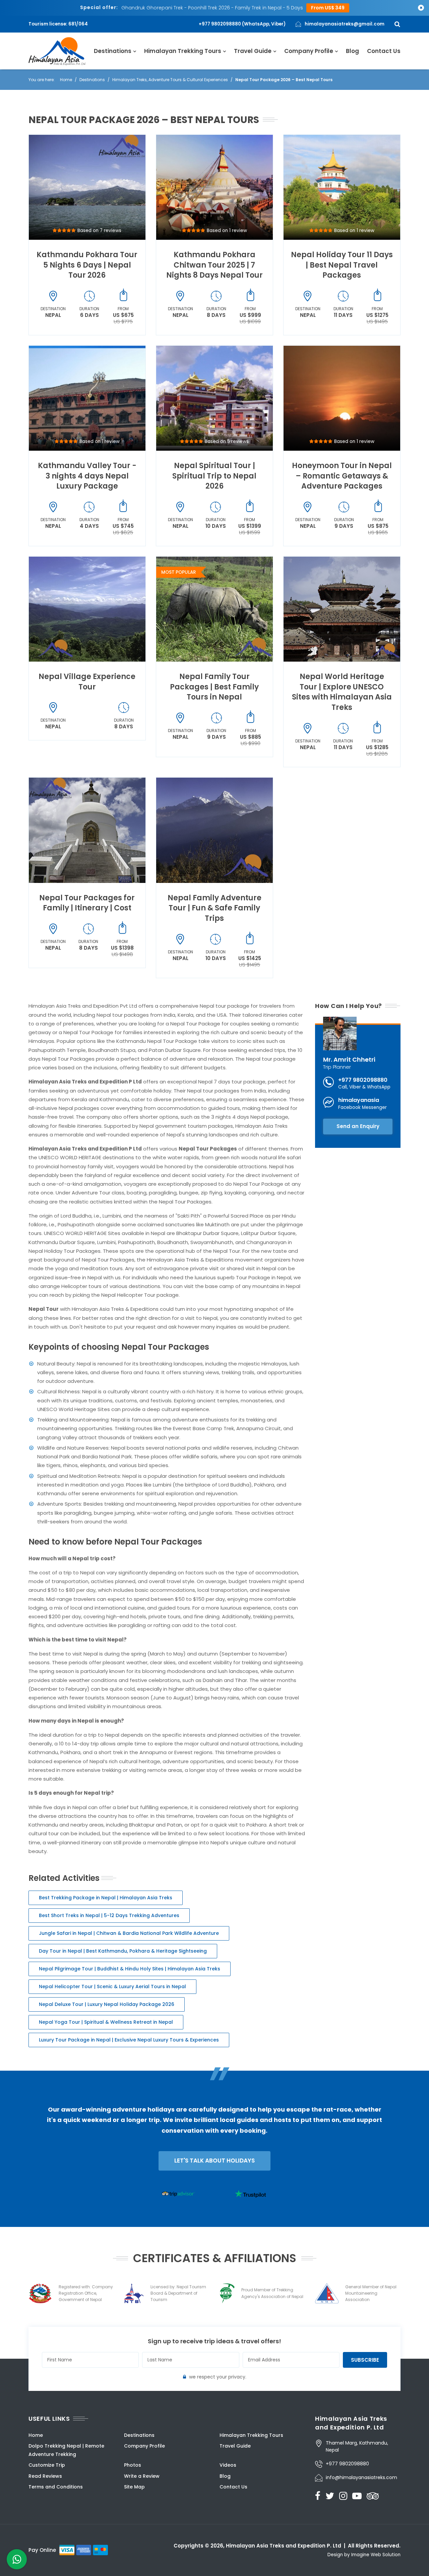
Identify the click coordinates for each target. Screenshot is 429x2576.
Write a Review (142, 2476)
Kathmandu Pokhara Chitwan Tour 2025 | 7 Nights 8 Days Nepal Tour (214, 265)
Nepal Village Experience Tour (87, 682)
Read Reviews (45, 2476)
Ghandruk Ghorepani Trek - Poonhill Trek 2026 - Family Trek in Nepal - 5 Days (212, 8)
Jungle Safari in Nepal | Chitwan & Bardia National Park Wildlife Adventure (129, 1933)
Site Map (134, 2487)
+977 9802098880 (363, 1080)
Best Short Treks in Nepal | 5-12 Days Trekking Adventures (109, 1915)
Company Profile (309, 51)
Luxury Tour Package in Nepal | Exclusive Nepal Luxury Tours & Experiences (129, 2040)
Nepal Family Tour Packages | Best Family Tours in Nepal (214, 687)
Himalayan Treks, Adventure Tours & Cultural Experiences (170, 80)
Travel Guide (253, 51)
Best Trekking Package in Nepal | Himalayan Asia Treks (106, 1898)
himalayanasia (359, 1100)
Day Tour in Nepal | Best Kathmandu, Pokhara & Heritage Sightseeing (123, 1951)
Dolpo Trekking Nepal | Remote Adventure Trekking (66, 2450)
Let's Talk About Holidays (214, 2161)
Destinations (113, 51)
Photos (133, 2465)
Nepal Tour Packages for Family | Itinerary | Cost (87, 903)
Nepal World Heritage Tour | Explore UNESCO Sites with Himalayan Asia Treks (342, 692)
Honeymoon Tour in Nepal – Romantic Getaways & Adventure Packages (342, 476)
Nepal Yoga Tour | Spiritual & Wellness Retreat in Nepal (106, 2022)
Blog (352, 51)
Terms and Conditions (56, 2487)
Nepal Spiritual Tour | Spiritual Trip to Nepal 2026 (214, 476)
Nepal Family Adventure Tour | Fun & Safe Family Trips (214, 908)
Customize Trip (47, 2465)
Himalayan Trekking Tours (183, 51)
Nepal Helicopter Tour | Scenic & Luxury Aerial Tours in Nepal (112, 1986)
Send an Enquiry (358, 1126)
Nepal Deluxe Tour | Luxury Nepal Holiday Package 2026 (107, 2004)
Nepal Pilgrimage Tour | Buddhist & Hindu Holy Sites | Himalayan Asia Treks (130, 1969)
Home (66, 80)
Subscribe (365, 2360)
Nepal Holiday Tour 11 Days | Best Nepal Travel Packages (342, 265)
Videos (228, 2465)
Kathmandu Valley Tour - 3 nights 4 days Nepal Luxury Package (87, 476)
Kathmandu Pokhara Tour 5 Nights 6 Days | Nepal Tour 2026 (87, 265)
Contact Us (384, 51)
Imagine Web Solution (376, 2555)
